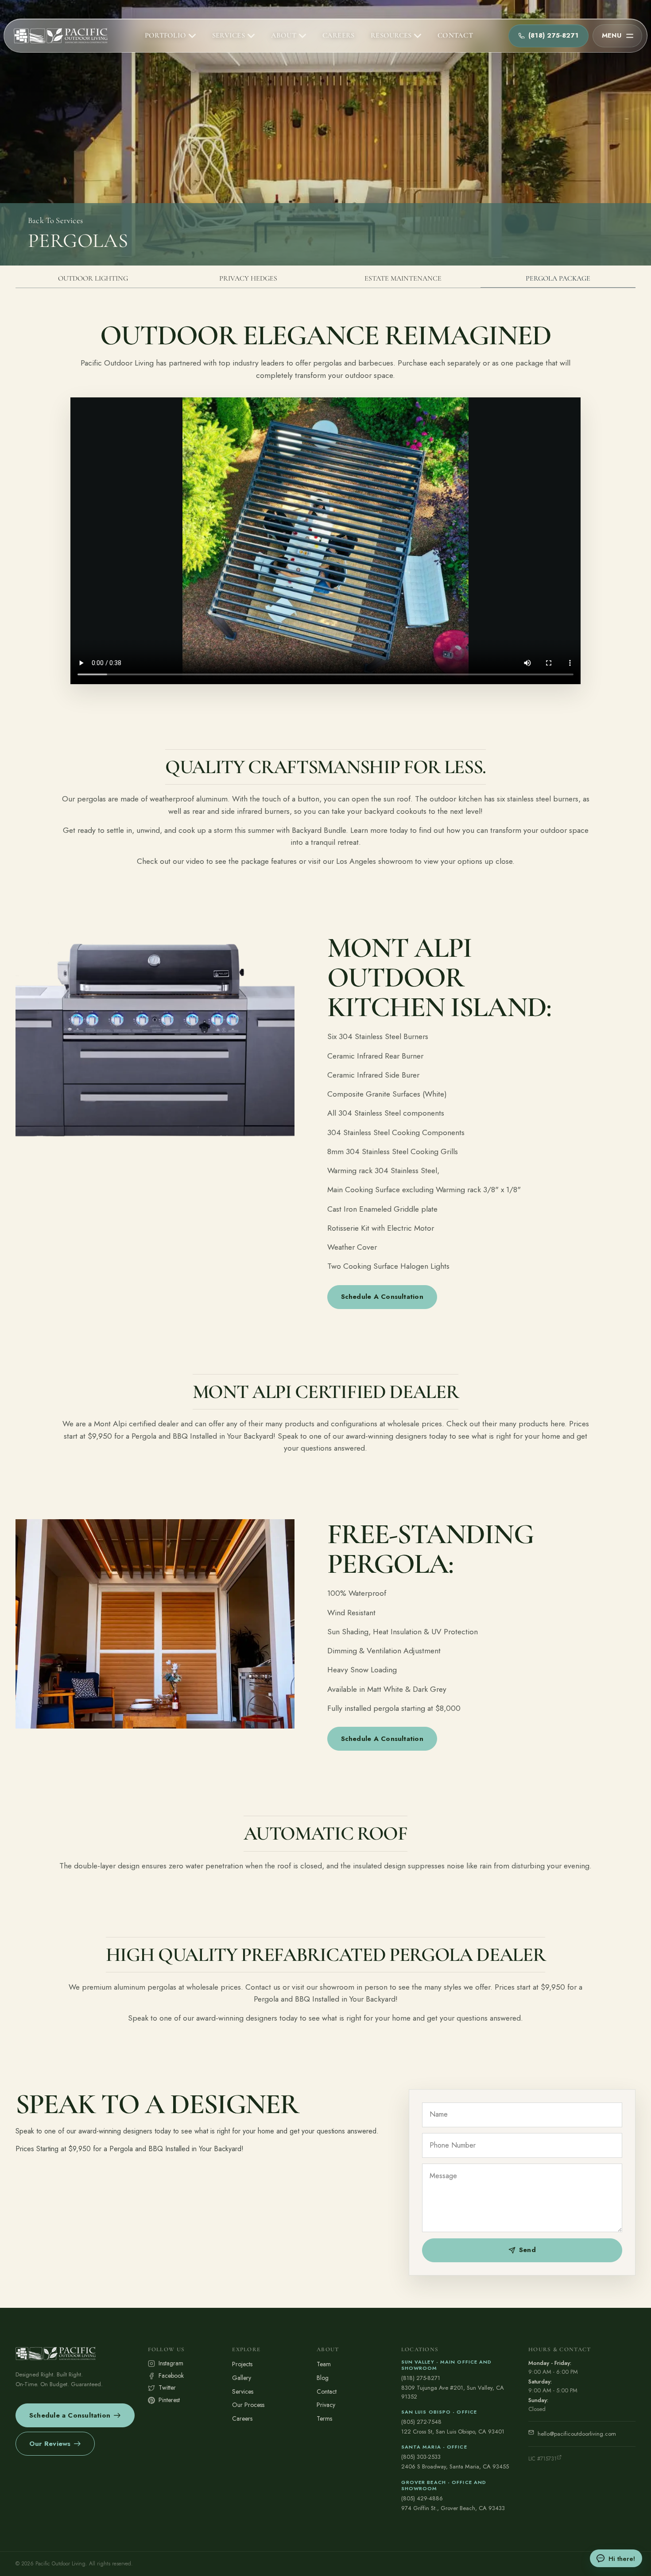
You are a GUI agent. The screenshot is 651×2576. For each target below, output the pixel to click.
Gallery (242, 2378)
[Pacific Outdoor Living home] (62, 36)
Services (243, 2391)
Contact (327, 2391)
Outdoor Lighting (93, 278)
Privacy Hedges (248, 278)
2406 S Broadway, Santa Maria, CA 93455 (455, 2466)
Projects (242, 2364)
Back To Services (55, 220)
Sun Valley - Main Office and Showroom (447, 2365)
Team (324, 2364)
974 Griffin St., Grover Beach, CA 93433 (453, 2508)
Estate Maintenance (403, 278)
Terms (324, 2418)
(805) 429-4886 (422, 2498)
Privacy (326, 2405)
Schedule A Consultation (382, 1297)
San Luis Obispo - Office (439, 2412)
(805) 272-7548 (421, 2422)
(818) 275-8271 (421, 2378)
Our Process (248, 2405)
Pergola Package (558, 278)
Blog (323, 2378)
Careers (242, 2418)
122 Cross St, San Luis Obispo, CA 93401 (453, 2432)
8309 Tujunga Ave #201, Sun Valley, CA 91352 (453, 2392)
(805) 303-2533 (421, 2457)
